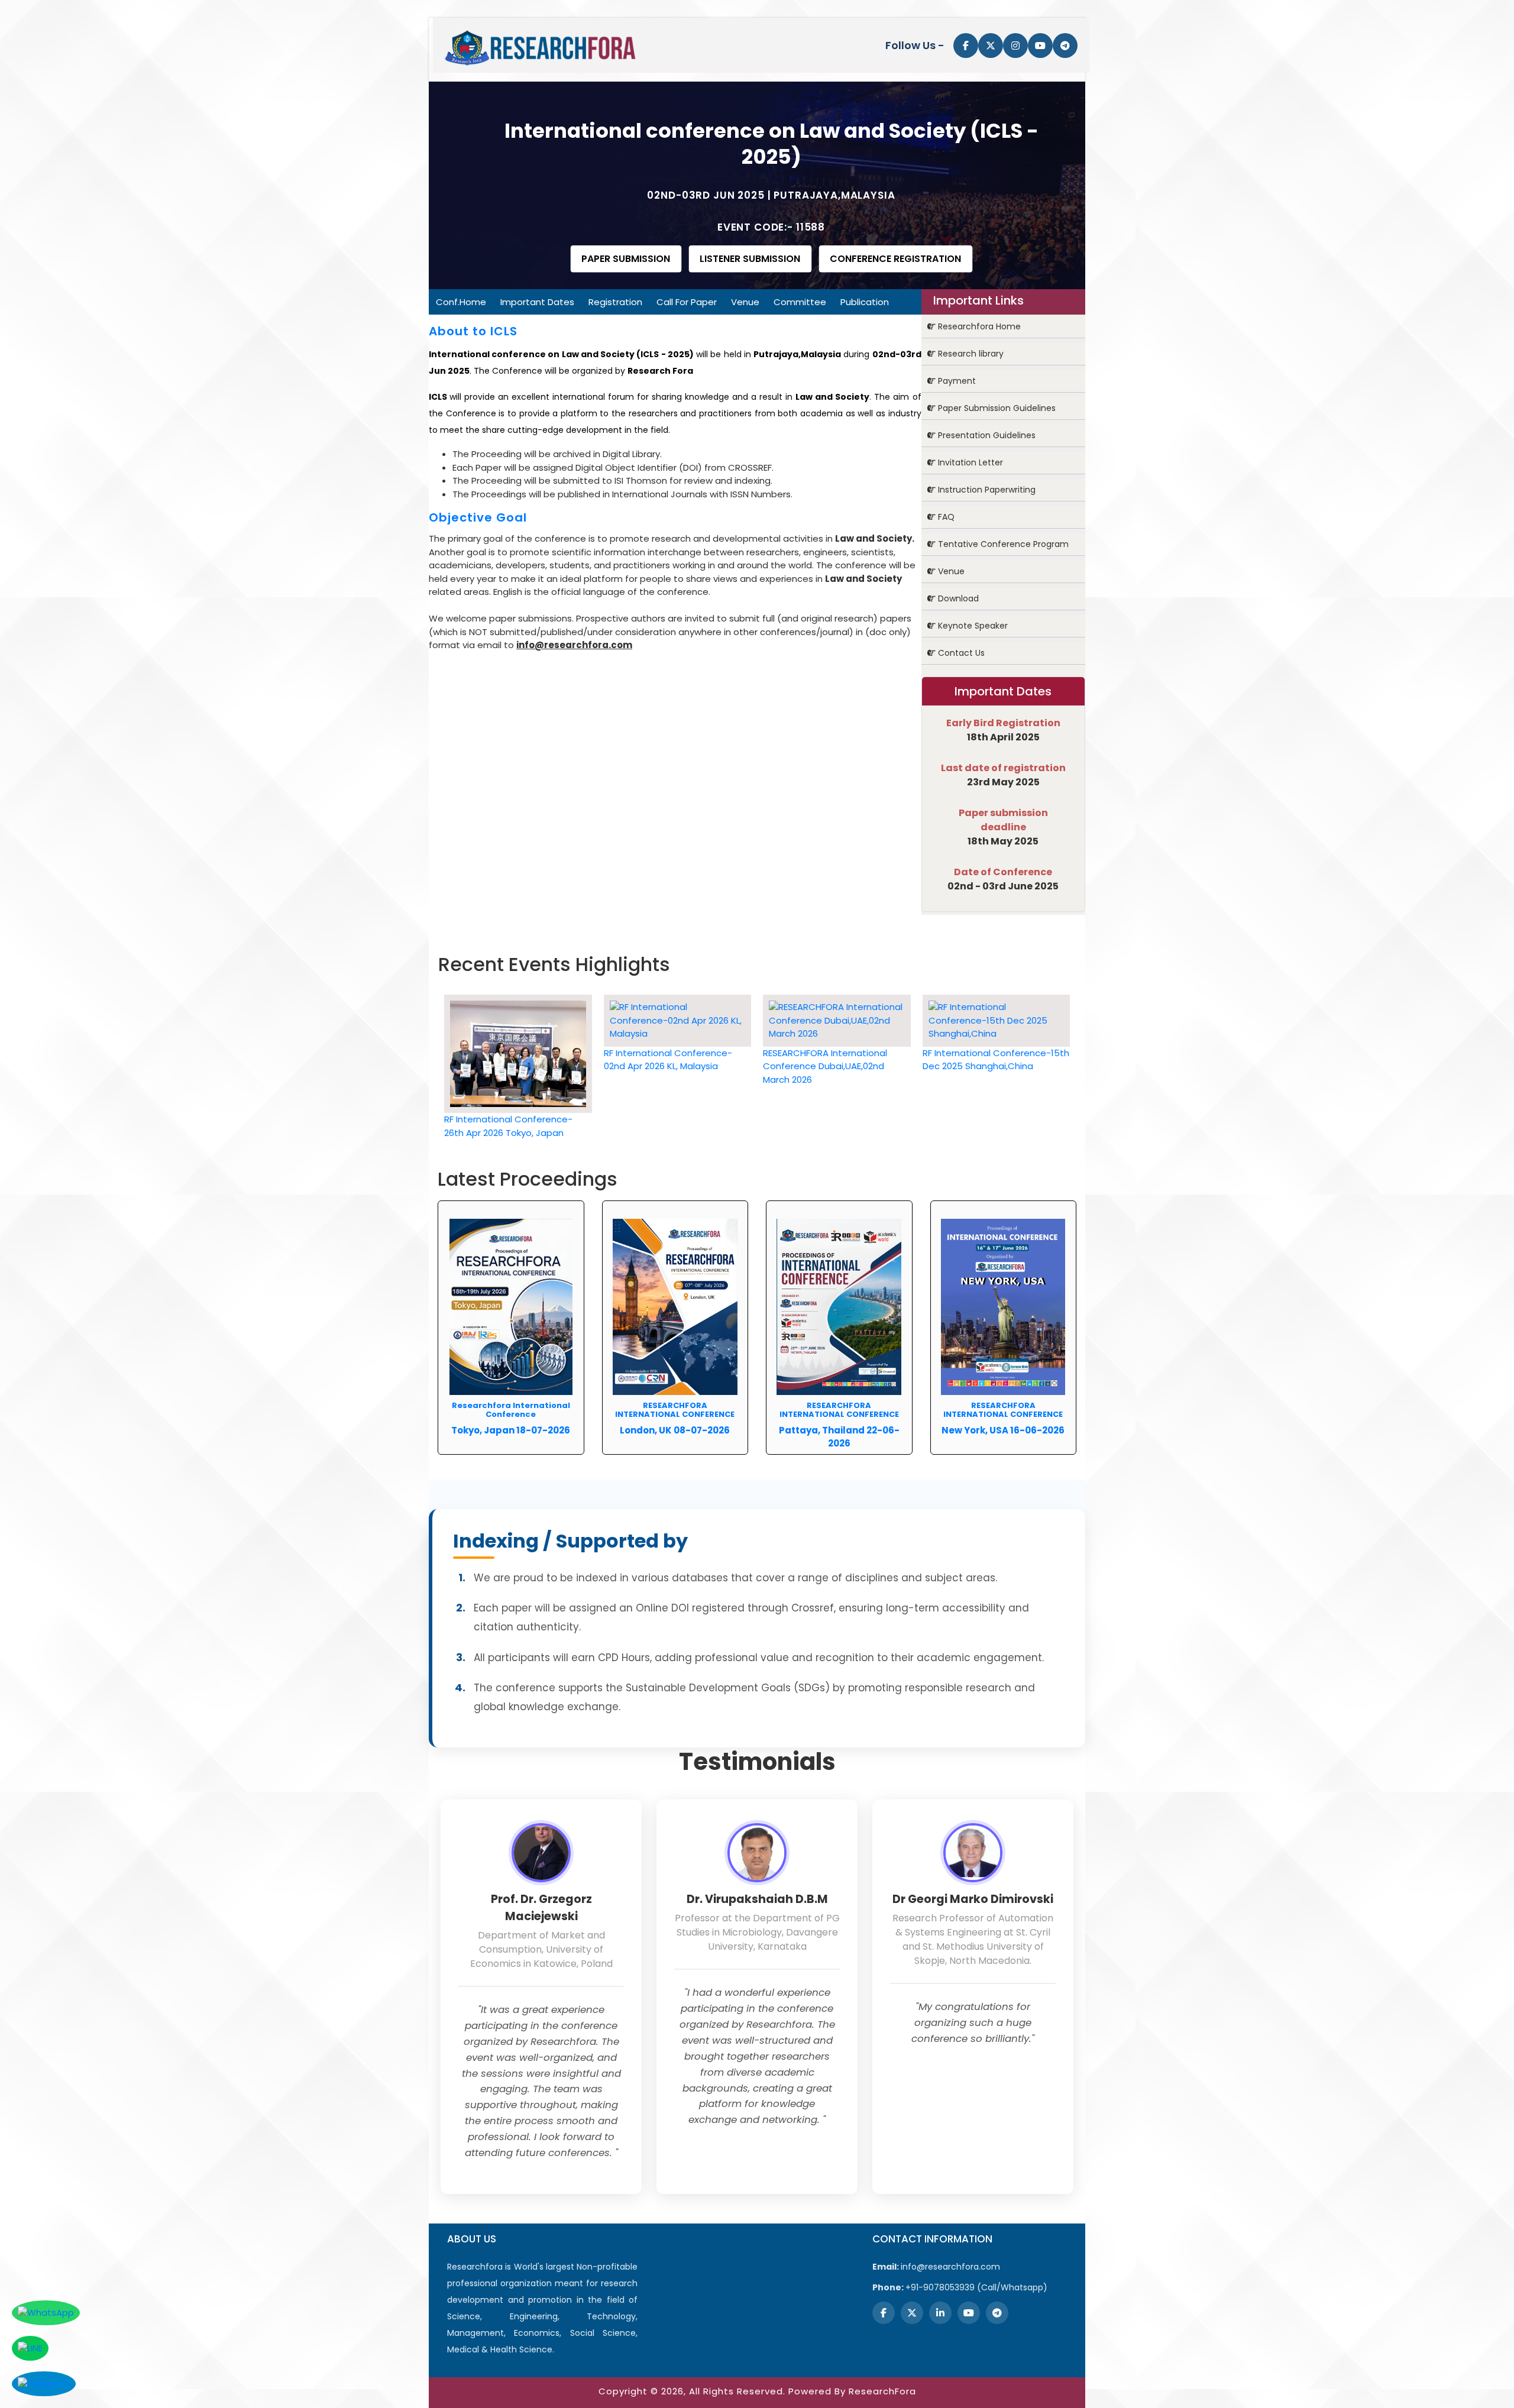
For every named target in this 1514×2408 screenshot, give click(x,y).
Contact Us (960, 653)
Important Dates (537, 302)
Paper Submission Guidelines (996, 408)
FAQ (945, 517)
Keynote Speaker (972, 626)
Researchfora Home (978, 326)
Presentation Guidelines (986, 435)
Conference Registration (895, 259)
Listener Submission (750, 259)
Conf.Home (461, 302)
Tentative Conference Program (1002, 544)
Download (957, 598)
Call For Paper (687, 302)
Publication (865, 302)
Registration (615, 302)
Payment (956, 381)
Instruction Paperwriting (986, 490)
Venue (745, 302)
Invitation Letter (969, 462)
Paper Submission (626, 259)
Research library (970, 354)
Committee (800, 302)
